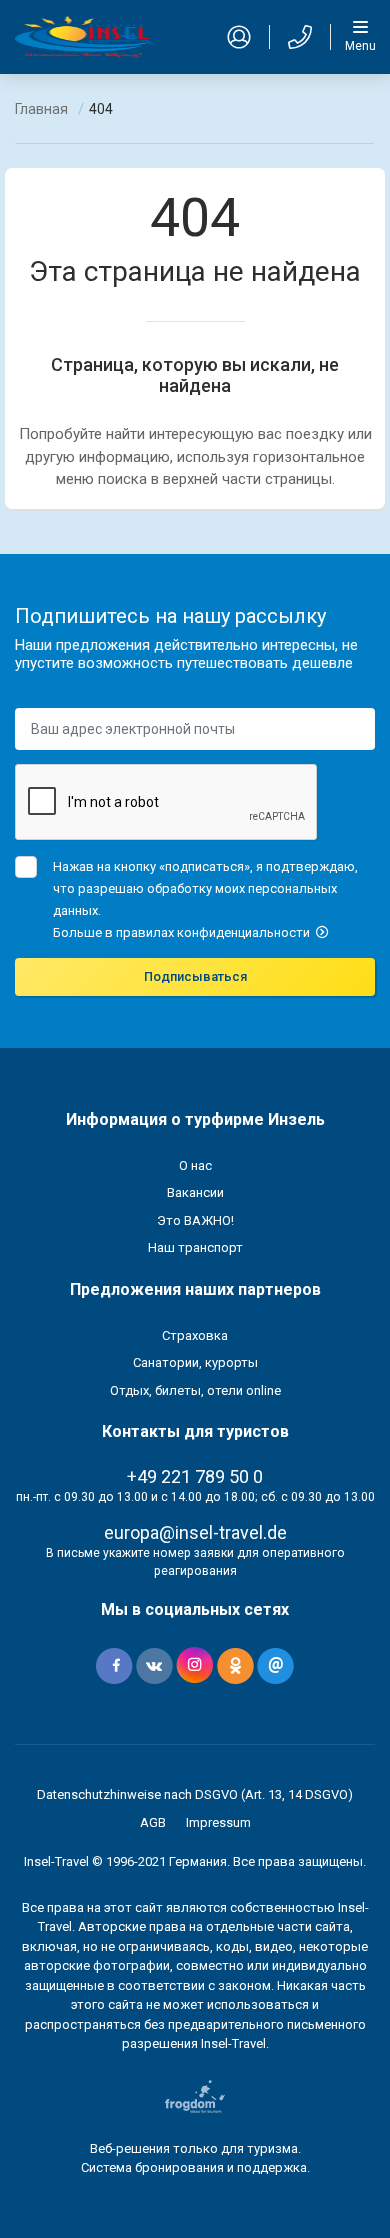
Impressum (218, 1822)
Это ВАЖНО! (195, 1220)
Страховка (195, 1335)
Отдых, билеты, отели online (195, 1390)
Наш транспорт (195, 1247)
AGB (153, 1822)
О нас (195, 1165)
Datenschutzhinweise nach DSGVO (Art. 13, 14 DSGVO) (195, 1794)
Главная (41, 109)
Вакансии (195, 1192)
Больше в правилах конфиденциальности (183, 932)
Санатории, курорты (195, 1362)
